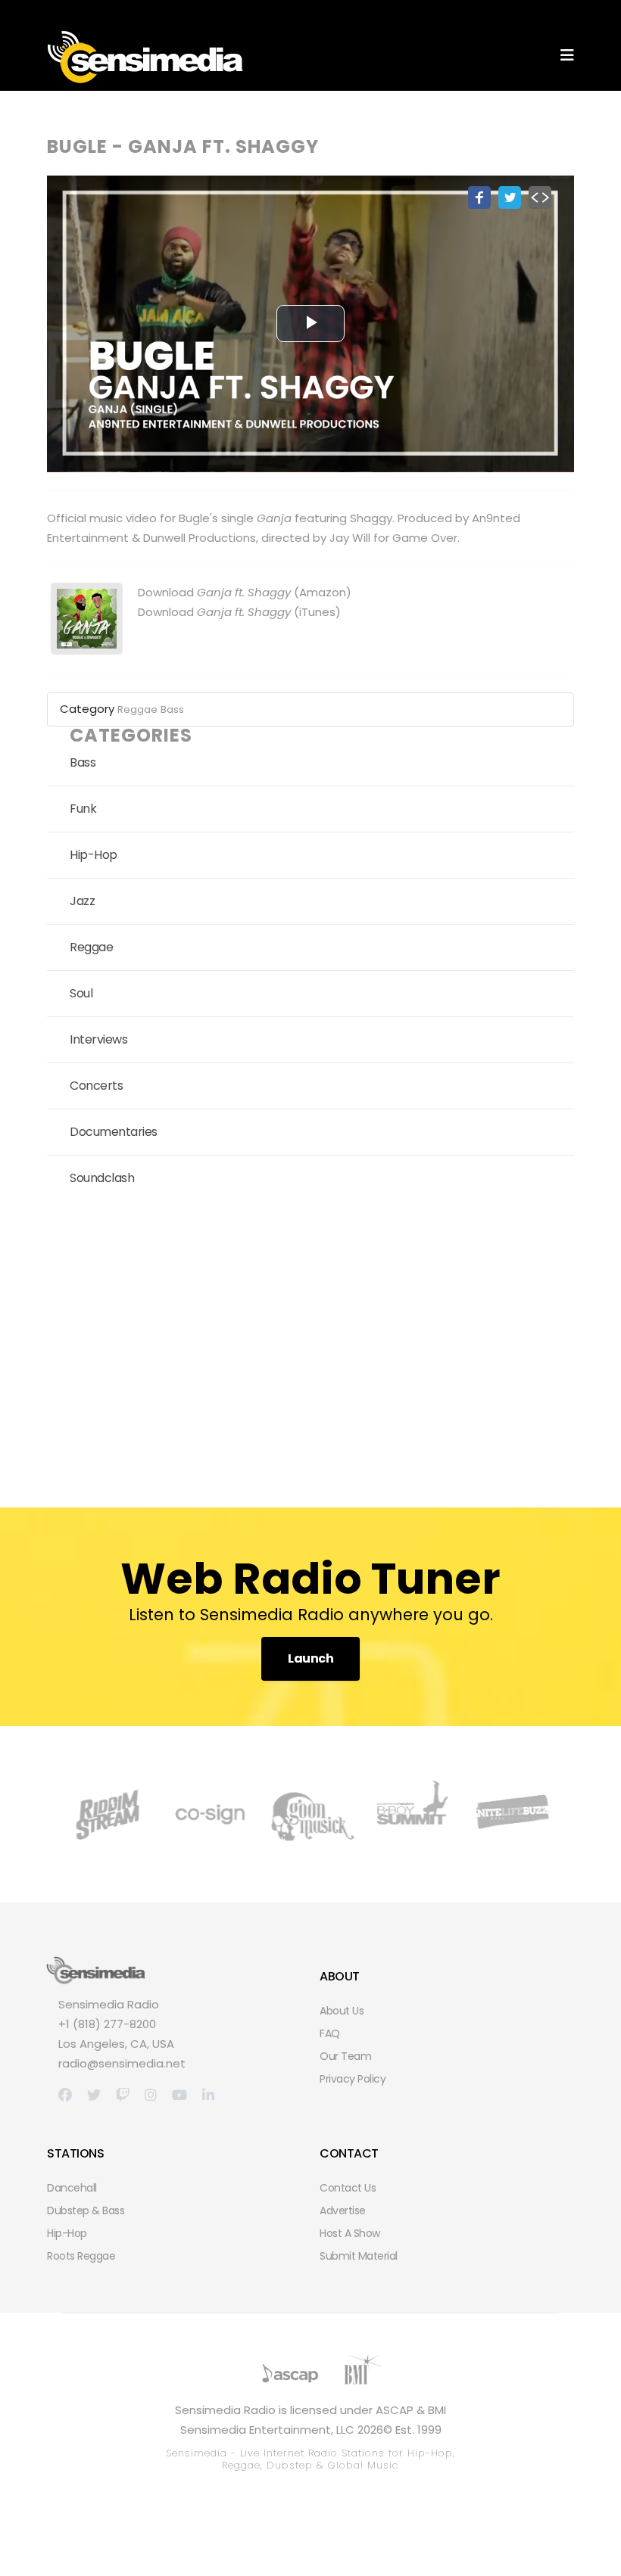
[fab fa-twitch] (123, 2095)
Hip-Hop (94, 855)
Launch (310, 1658)
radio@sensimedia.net (122, 2063)
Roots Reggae (81, 2256)
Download (214, 592)
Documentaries (114, 1132)
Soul (81, 993)
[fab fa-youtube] (179, 2095)
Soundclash (102, 1178)
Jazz (82, 901)
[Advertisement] (310, 1349)
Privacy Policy (353, 2079)
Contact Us (348, 2188)
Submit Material (359, 2256)
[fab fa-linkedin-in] (208, 2095)
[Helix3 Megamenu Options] (567, 56)
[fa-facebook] (65, 2095)
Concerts (96, 1086)
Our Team (345, 2056)
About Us (342, 2011)
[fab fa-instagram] (151, 2095)
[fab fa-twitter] (94, 2095)
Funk (83, 809)
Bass (172, 709)
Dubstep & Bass (86, 2210)
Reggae (137, 709)
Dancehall (72, 2188)
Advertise (343, 2210)
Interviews (98, 1039)
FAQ (330, 2033)
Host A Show (350, 2233)
